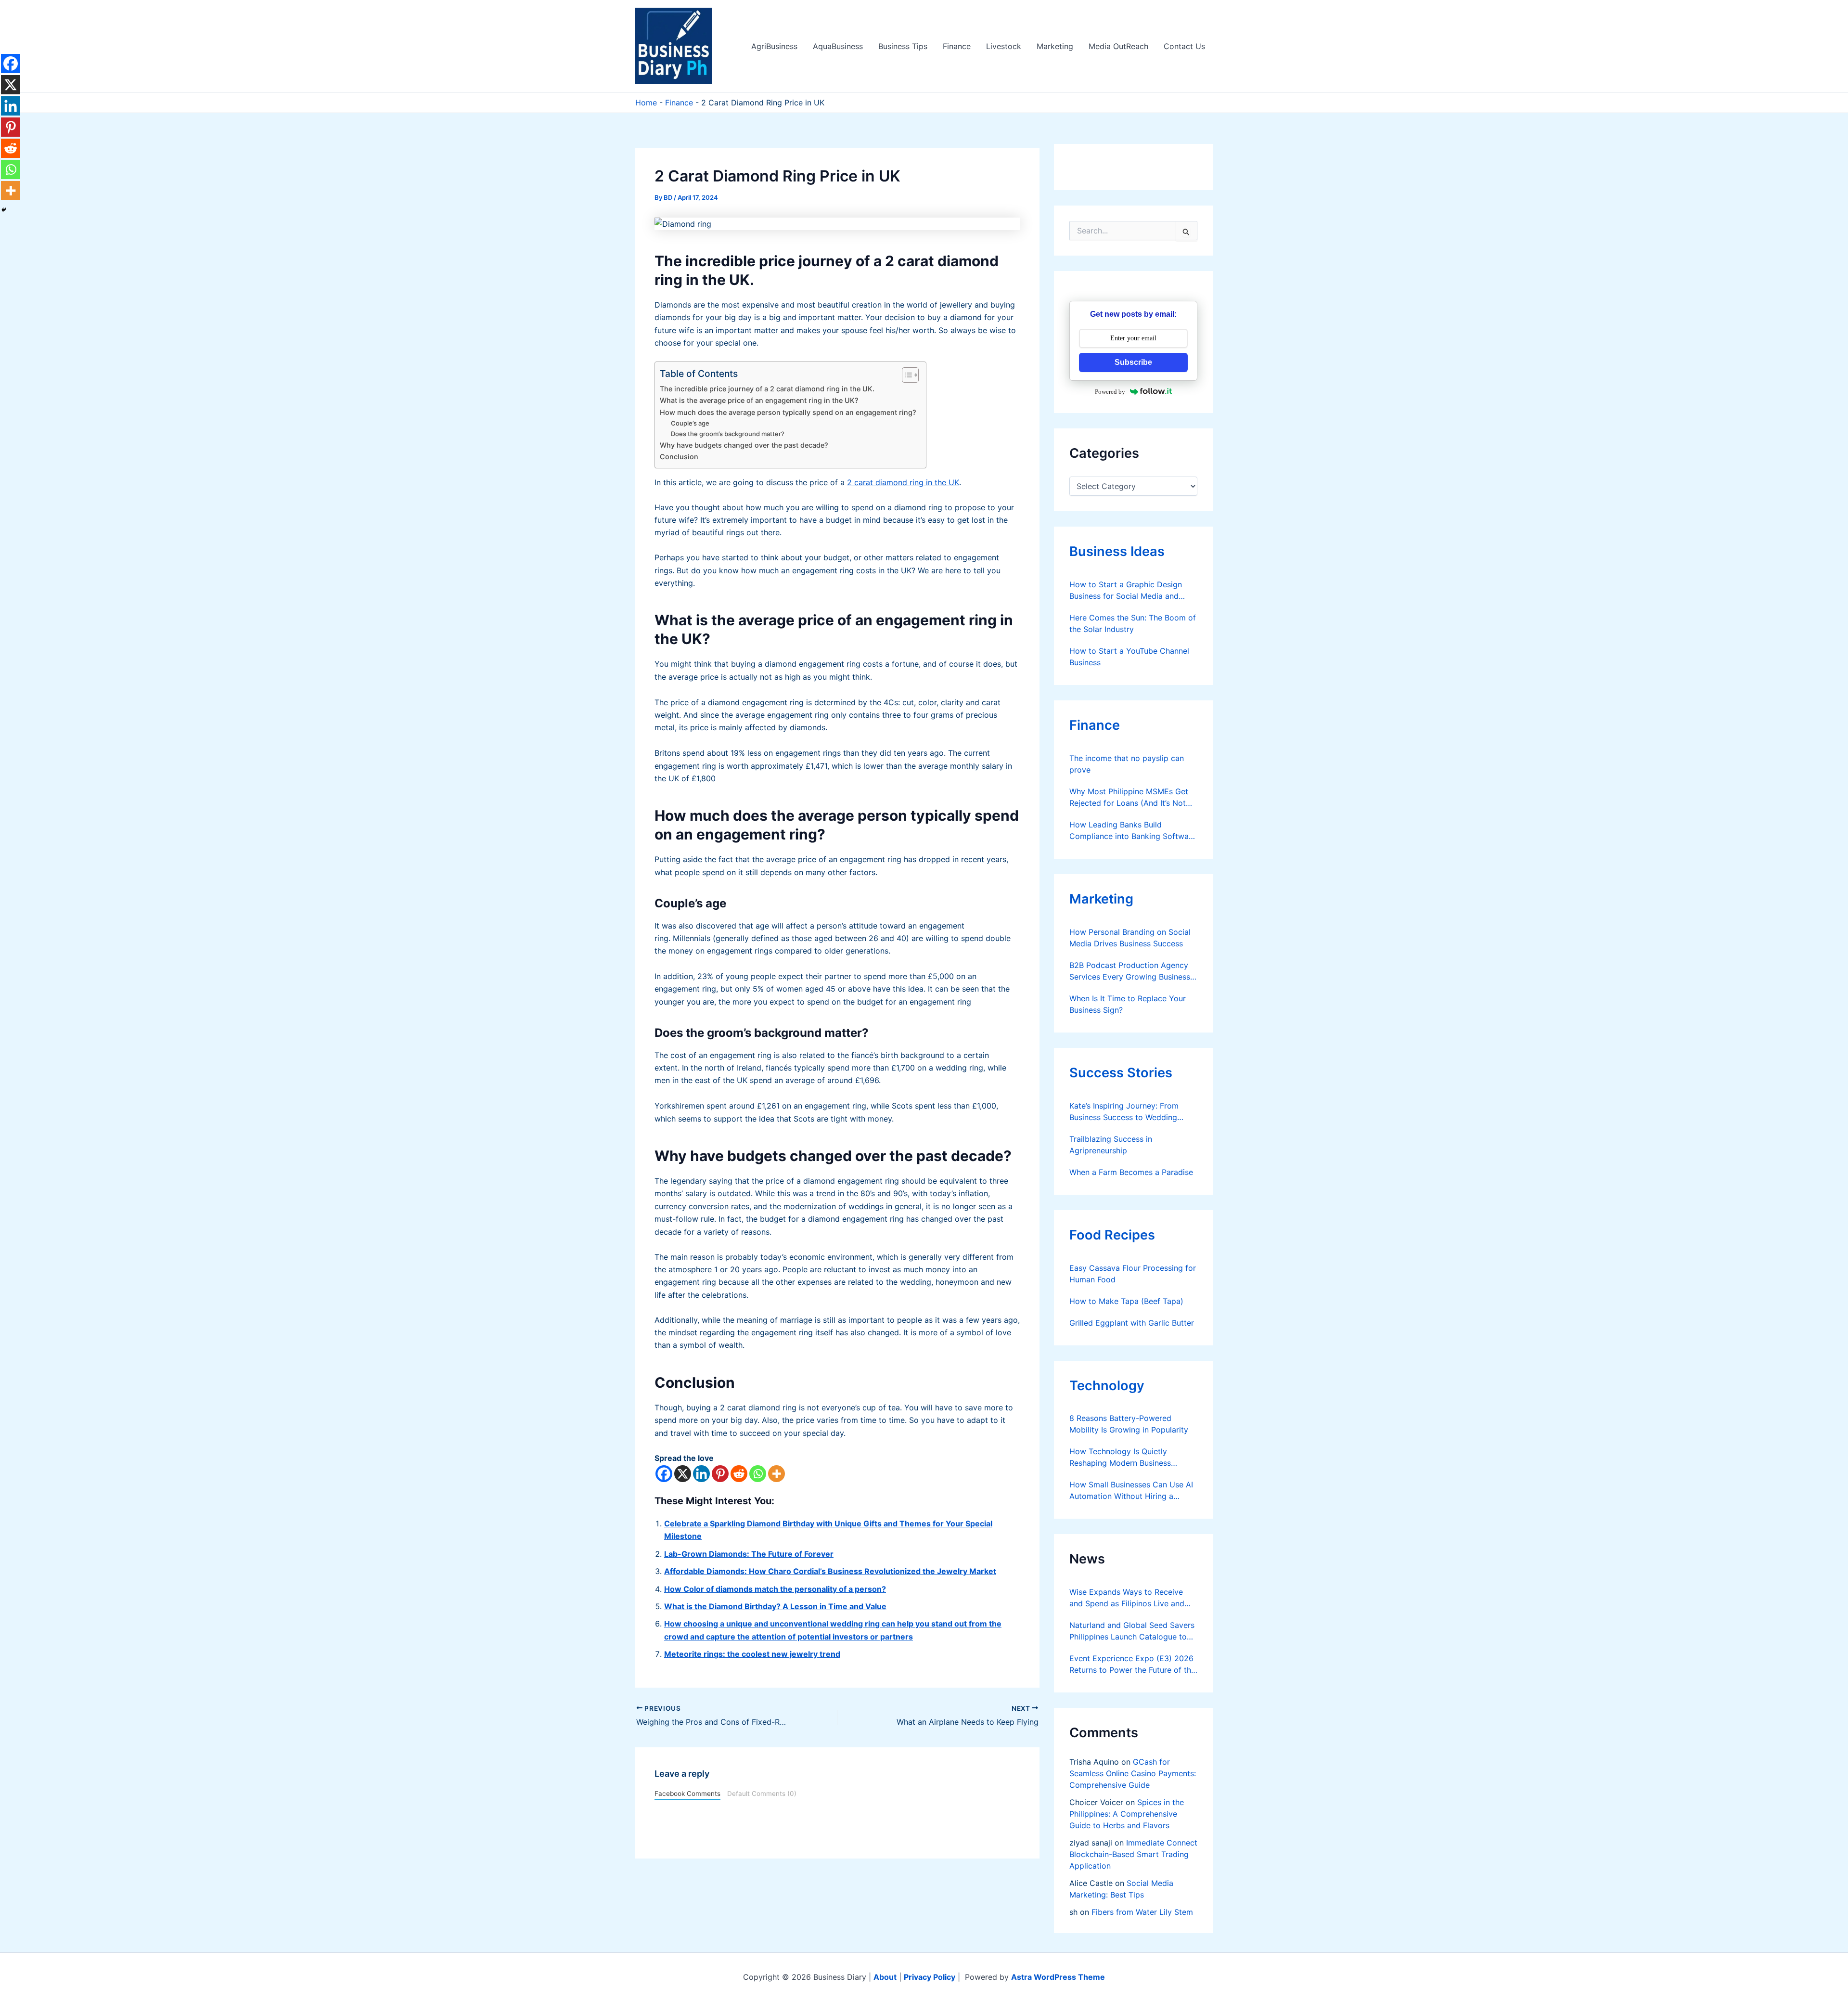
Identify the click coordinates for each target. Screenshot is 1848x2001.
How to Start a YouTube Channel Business (1129, 657)
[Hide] (4, 210)
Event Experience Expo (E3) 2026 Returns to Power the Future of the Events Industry (1132, 1665)
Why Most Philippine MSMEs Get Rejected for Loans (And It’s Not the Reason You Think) (1129, 798)
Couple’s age (690, 423)
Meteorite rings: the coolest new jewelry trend (752, 1654)
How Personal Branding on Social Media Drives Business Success (1130, 938)
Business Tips (903, 46)
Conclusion (679, 457)
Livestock (1004, 46)
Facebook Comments (687, 1794)
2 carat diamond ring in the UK (903, 482)
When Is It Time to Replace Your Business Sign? (1128, 1004)
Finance (957, 46)
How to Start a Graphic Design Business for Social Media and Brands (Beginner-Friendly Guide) (1129, 591)
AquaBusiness (838, 46)
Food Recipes (1112, 1235)
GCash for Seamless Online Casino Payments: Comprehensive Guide (1133, 1773)
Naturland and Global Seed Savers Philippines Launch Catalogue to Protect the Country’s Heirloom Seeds (1132, 1631)
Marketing (1055, 46)
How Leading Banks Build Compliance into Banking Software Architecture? (1133, 831)
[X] (683, 1474)
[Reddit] (739, 1474)
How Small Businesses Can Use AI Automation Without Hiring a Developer (1131, 1491)
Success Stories (1121, 1073)
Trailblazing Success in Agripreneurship (1111, 1145)
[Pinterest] (720, 1474)
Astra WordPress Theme (1058, 1977)
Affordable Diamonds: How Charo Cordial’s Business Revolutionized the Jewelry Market (830, 1571)
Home (646, 103)
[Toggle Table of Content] (905, 375)
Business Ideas (1117, 551)
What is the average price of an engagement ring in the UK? (759, 400)
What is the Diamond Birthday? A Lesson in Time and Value (775, 1606)
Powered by (1110, 392)
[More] (776, 1474)
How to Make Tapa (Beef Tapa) (1126, 1301)
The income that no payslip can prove (1127, 764)
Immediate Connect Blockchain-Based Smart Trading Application (1133, 1854)
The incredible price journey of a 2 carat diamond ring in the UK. (767, 389)
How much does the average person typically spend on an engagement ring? (788, 412)
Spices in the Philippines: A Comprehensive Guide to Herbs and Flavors (1127, 1814)
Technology (1107, 1386)
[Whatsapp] (758, 1474)
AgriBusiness (774, 46)
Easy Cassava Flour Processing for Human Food (1133, 1274)
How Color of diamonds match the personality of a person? (775, 1589)
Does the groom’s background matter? (728, 434)
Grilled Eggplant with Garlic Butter (1132, 1323)
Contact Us (1184, 46)
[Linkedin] (701, 1474)
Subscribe (1133, 362)
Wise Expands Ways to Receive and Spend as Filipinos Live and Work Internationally (1127, 1598)
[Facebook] (664, 1474)
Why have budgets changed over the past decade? (744, 445)
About (885, 1977)
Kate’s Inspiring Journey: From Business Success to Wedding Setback (1124, 1112)
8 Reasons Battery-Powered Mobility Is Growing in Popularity (1129, 1424)
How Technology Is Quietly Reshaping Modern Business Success (1120, 1458)
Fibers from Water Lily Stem (1142, 1912)
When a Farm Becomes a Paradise (1131, 1172)
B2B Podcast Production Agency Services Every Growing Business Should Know (1130, 971)
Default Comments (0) (762, 1794)
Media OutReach (1118, 46)
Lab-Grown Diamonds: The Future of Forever (749, 1554)
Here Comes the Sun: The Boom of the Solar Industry (1133, 623)
